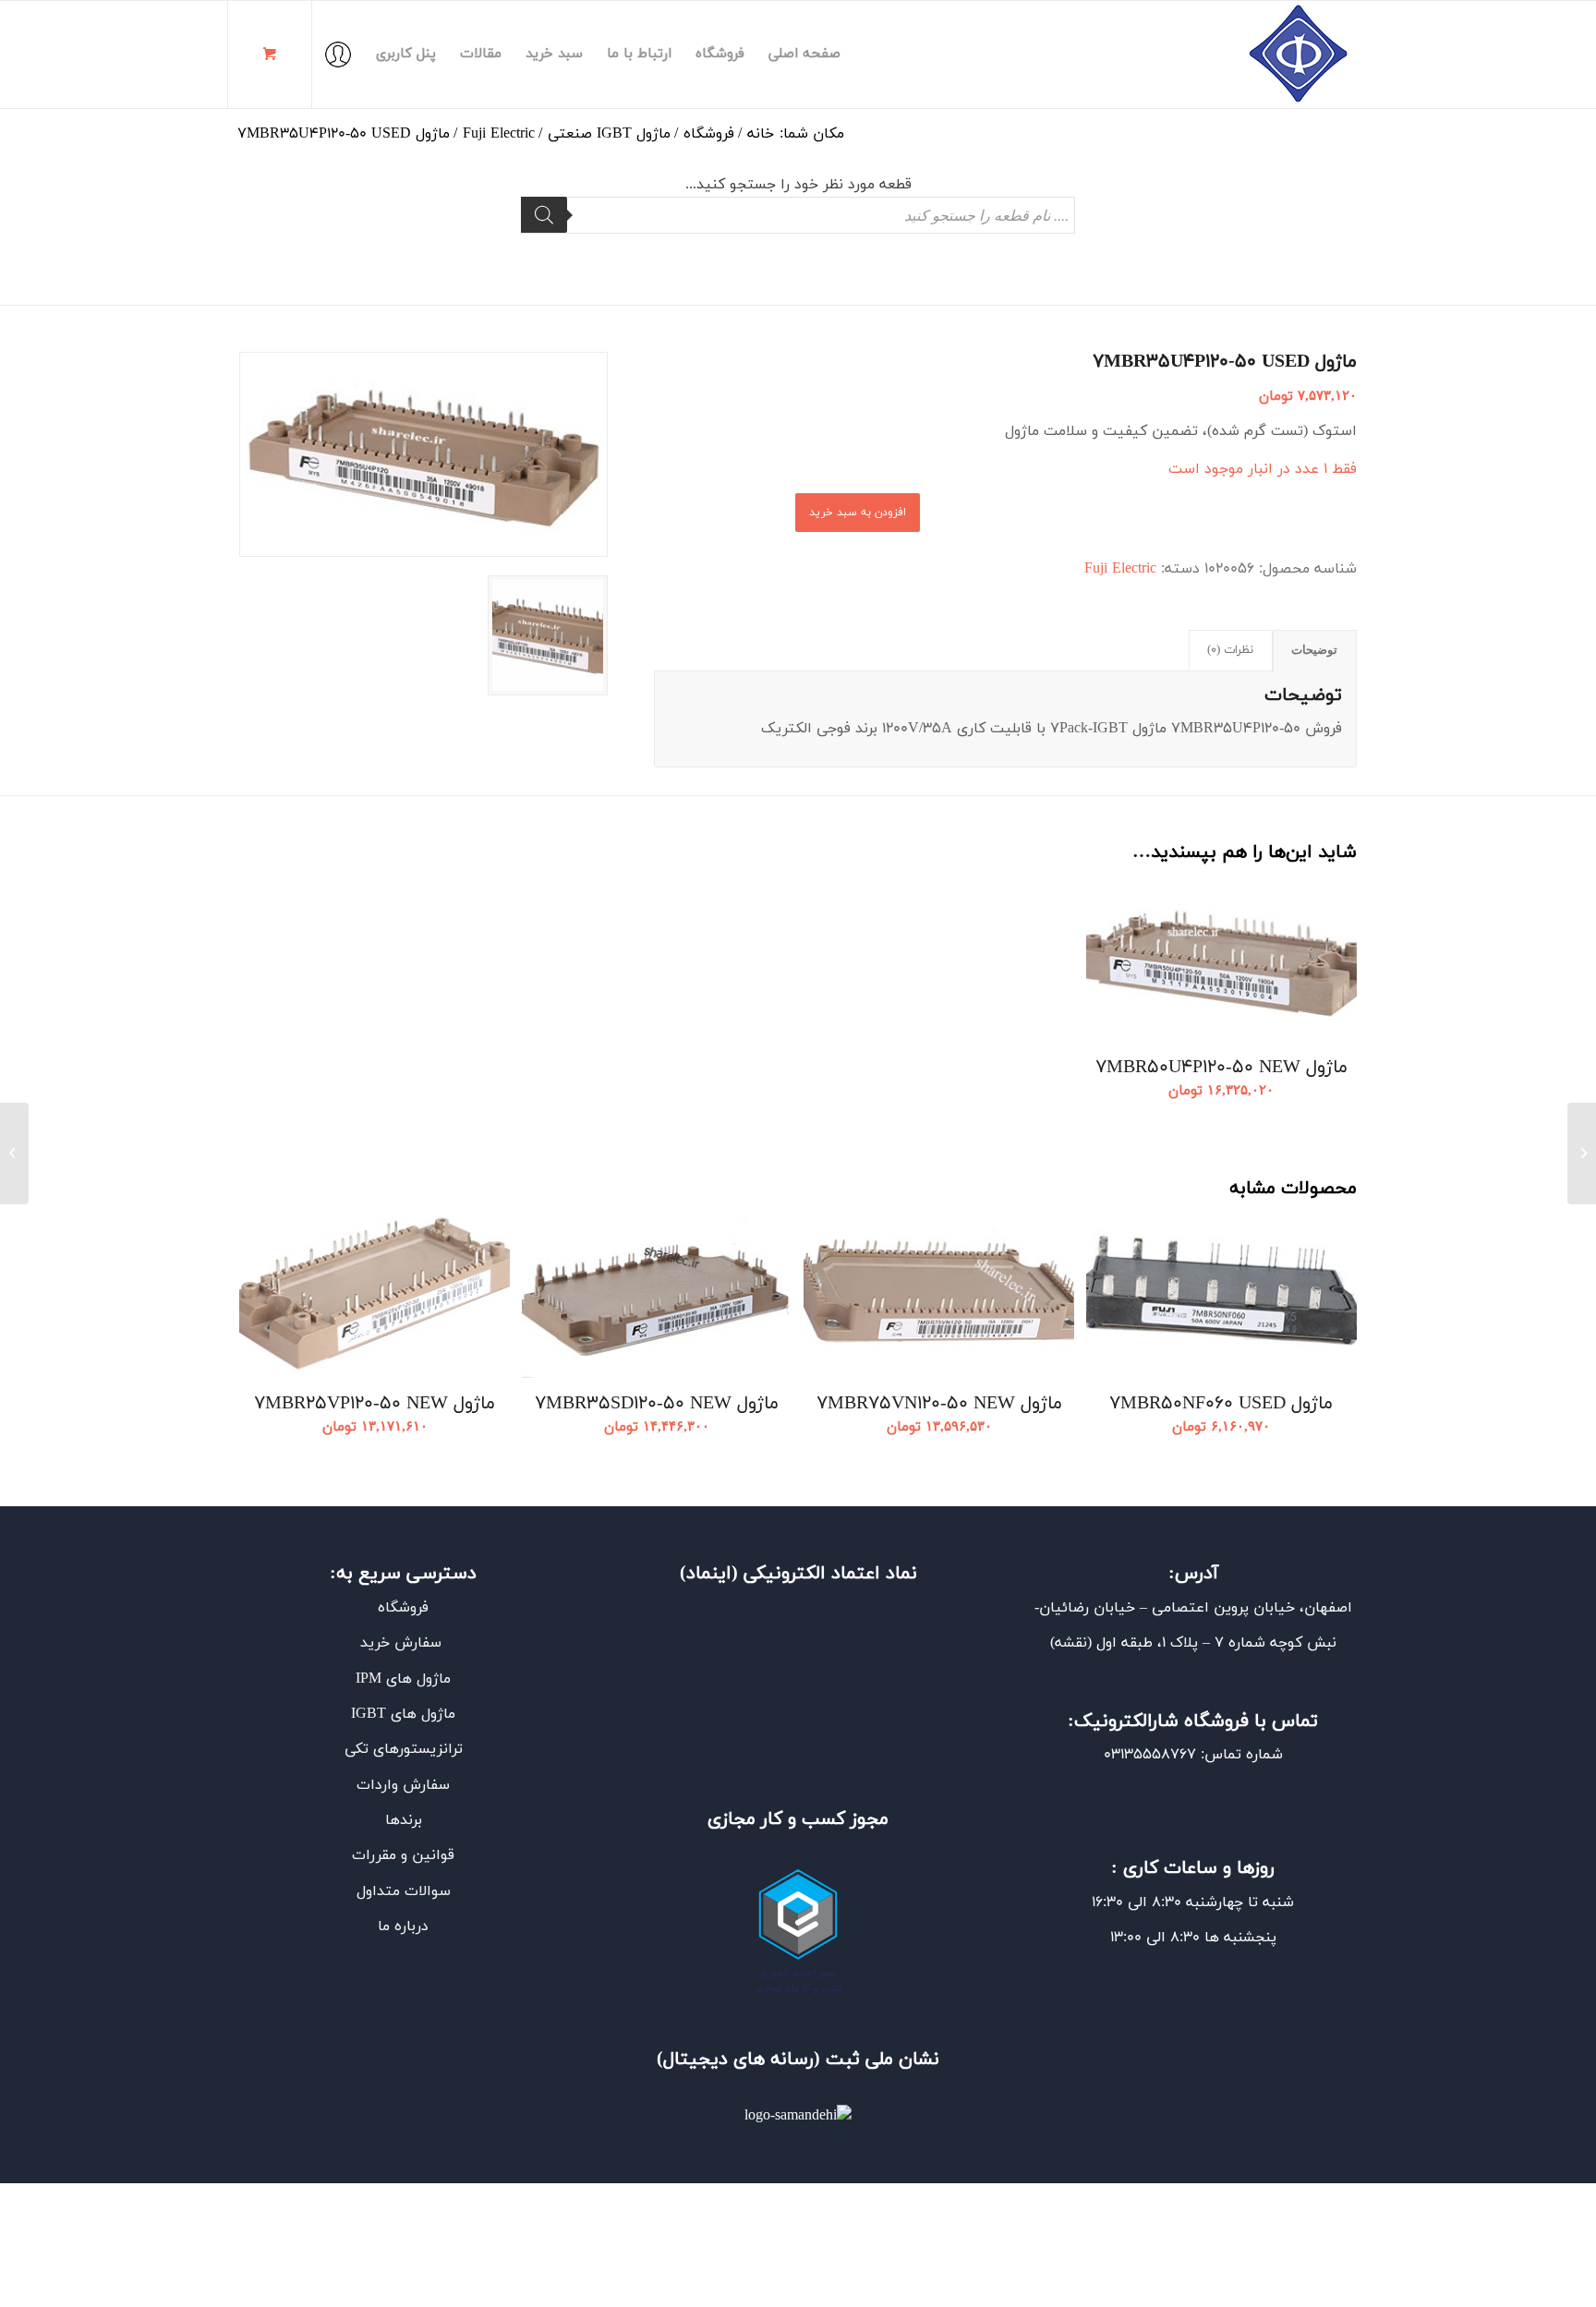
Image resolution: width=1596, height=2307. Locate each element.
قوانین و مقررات (403, 1855)
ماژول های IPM (403, 1679)
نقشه (1071, 1643)
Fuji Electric (1120, 569)
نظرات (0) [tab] (1230, 650)
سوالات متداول (404, 1891)
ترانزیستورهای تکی (404, 1749)
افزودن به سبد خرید (858, 513)
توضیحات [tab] (1314, 650)
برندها (404, 1820)
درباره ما (403, 1927)
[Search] (544, 215)
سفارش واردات (403, 1785)
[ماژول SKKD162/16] (1582, 1153)
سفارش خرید (403, 1643)
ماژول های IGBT (403, 1714)
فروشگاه (403, 1608)
